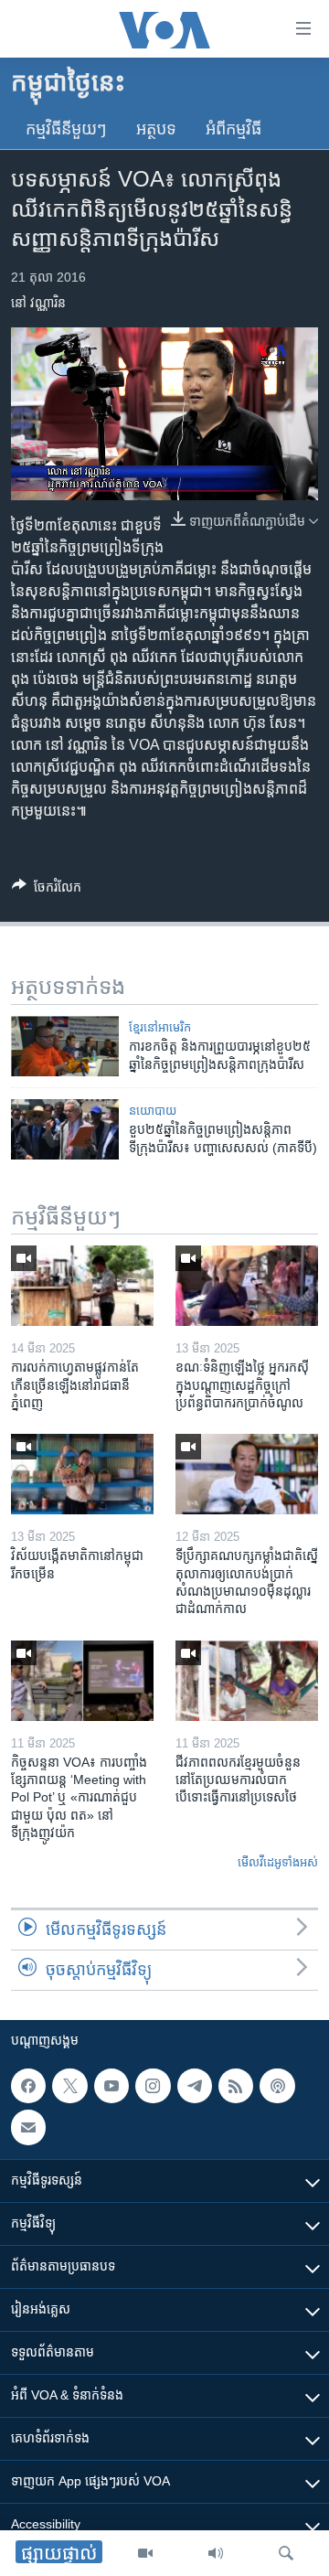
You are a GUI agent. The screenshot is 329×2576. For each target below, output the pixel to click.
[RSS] (236, 2086)
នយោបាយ (153, 1111)
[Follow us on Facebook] (28, 2086)
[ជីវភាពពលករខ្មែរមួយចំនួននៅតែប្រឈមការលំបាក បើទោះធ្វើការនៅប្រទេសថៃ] (247, 1681)
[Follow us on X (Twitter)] (69, 2086)
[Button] (47, 890)
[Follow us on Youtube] (111, 2086)
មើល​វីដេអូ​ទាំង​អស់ (278, 1862)
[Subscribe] (28, 2128)
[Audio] (216, 2553)
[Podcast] (277, 2086)
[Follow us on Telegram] (195, 2086)
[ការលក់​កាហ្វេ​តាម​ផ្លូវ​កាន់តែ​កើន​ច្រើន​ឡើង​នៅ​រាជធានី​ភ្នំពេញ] (82, 1286)
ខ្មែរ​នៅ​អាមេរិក (160, 1027)
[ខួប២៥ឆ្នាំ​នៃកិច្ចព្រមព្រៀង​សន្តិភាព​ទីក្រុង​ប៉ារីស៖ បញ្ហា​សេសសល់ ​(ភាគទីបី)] (65, 1129)
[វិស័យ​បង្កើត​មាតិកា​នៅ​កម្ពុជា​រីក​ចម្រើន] (82, 1474)
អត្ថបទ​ (156, 129)
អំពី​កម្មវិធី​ (233, 129)
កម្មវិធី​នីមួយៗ (66, 129)
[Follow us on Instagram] (153, 2086)
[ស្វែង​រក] (286, 2553)
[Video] (145, 2553)
